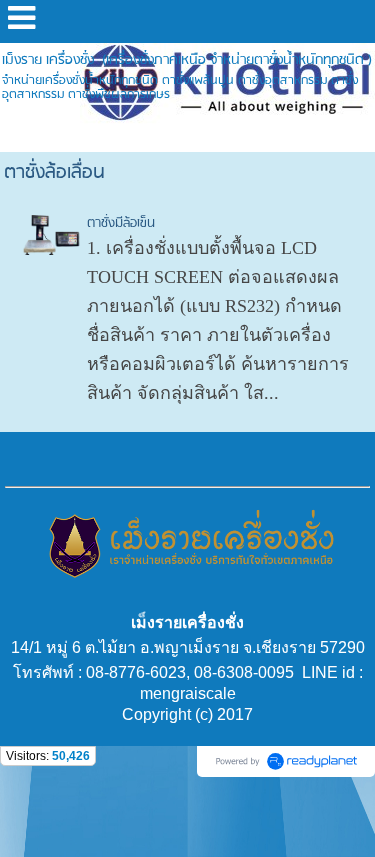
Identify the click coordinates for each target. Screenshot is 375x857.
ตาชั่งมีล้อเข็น (121, 223)
